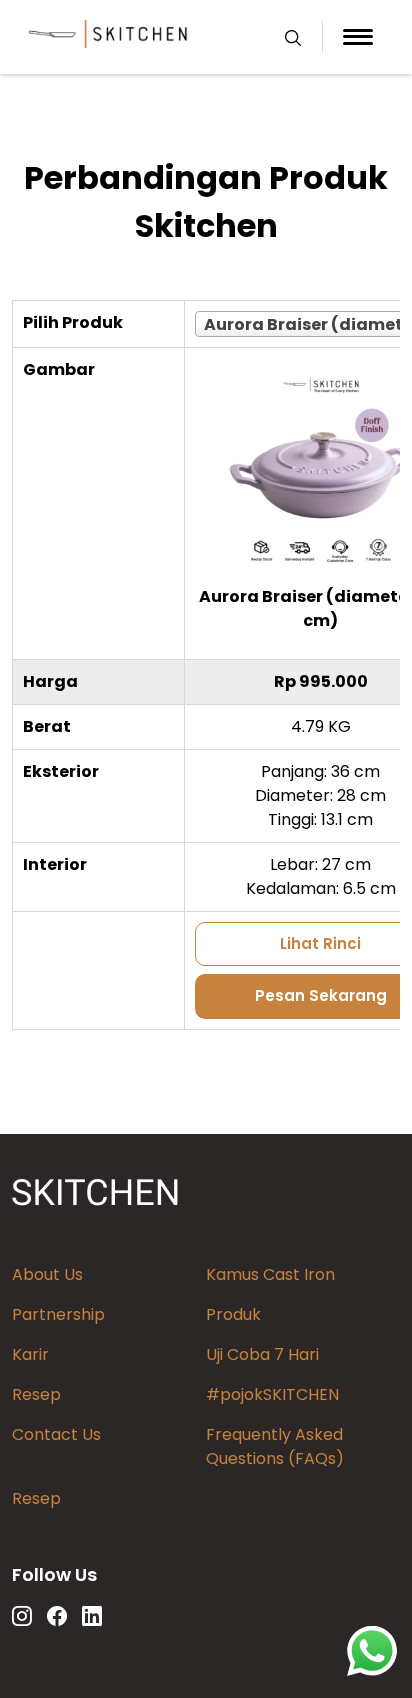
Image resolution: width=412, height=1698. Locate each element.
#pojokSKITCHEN (272, 1394)
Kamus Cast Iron (270, 1274)
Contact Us (56, 1434)
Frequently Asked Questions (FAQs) (275, 1446)
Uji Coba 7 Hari (262, 1354)
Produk (233, 1314)
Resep (36, 1394)
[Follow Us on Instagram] (22, 1616)
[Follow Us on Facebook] (57, 1616)
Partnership (58, 1314)
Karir (30, 1354)
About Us (47, 1274)
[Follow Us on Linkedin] (92, 1616)
